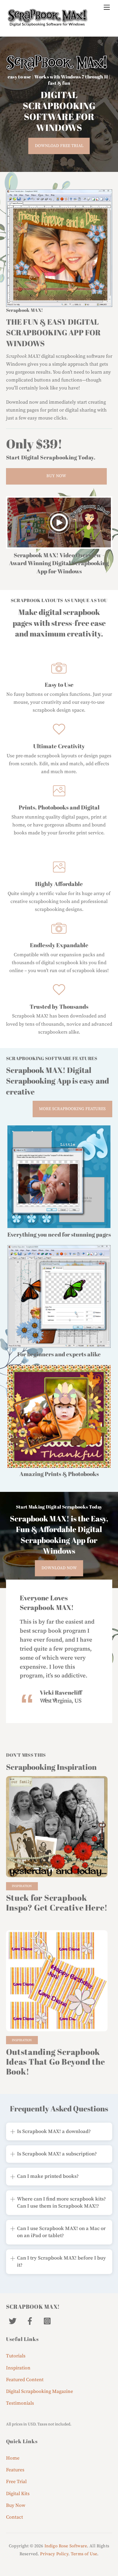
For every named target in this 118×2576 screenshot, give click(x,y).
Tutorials (16, 2356)
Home (13, 2458)
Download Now (59, 1568)
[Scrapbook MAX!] (47, 24)
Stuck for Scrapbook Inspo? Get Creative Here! (57, 1902)
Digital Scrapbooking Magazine (40, 2392)
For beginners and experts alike (59, 1354)
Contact (15, 2517)
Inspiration (22, 1886)
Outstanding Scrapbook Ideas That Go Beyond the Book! (56, 2062)
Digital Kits (18, 2494)
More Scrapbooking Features (72, 1109)
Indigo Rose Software (66, 2546)
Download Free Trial (59, 146)
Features (15, 2470)
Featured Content (25, 2380)
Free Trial (16, 2482)
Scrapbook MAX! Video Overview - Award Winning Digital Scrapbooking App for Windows (59, 563)
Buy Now (56, 476)
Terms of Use (84, 2554)
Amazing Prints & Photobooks (59, 1474)
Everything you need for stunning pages (59, 1234)
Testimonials (20, 2403)
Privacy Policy (54, 2554)
